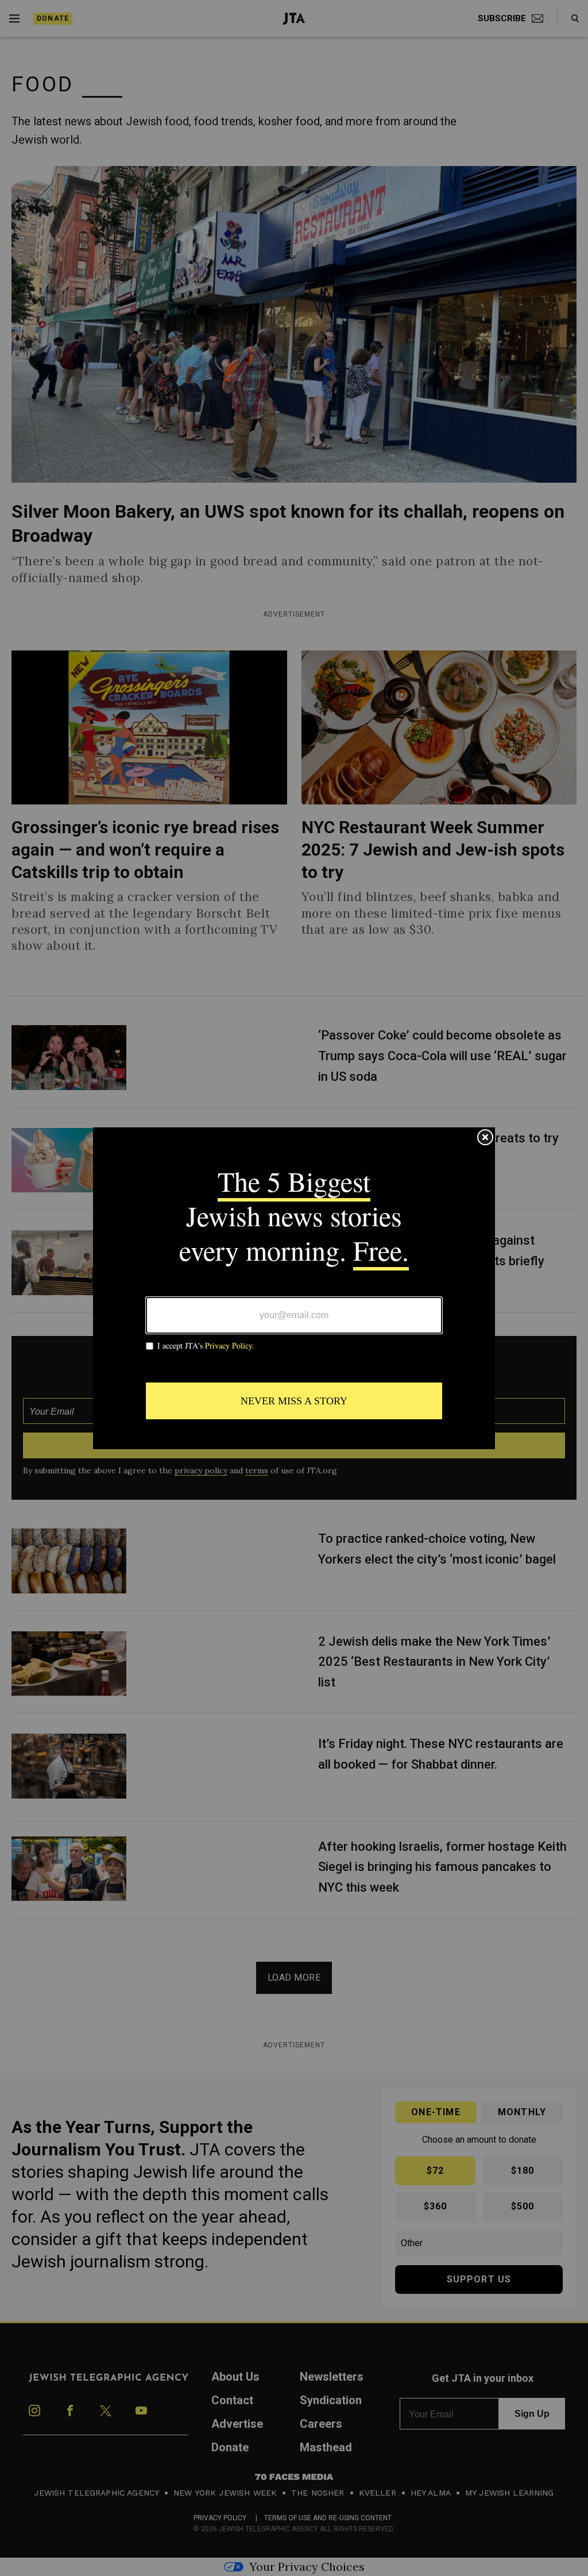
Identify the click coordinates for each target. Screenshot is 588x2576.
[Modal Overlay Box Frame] (294, 1288)
